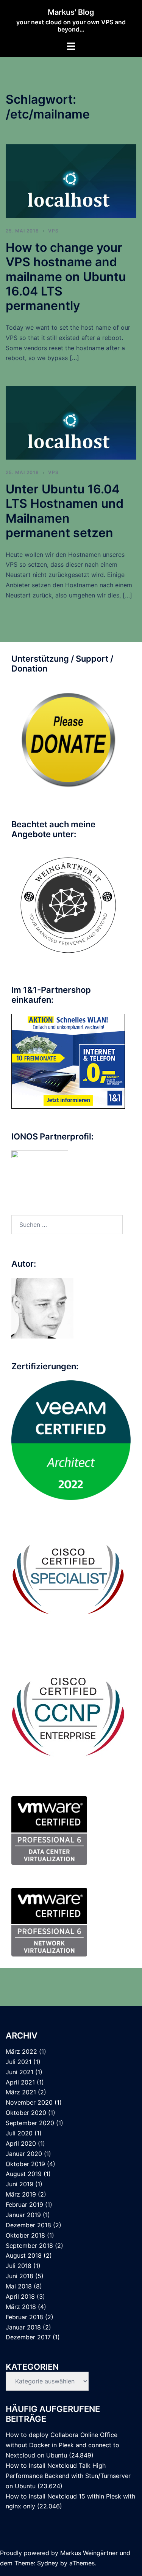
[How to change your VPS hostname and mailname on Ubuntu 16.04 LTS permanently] (71, 180)
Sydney (48, 2563)
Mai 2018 (19, 2286)
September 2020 (30, 2123)
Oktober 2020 (26, 2113)
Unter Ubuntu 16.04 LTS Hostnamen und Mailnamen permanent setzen (65, 511)
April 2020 (21, 2143)
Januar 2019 (23, 2215)
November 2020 (29, 2102)
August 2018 (24, 2255)
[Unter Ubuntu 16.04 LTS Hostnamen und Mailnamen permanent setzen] (71, 422)
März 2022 (21, 2051)
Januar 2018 (23, 2327)
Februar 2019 (24, 2205)
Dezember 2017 (28, 2337)
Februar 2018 (24, 2317)
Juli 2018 (19, 2266)
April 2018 (20, 2296)
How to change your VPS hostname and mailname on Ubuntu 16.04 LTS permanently (66, 277)
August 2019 (24, 2174)
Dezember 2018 (28, 2225)
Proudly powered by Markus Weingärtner (59, 2553)
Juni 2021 (20, 2072)
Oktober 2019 (25, 2164)
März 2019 (21, 2194)
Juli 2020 (19, 2133)
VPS (53, 231)
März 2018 (21, 2307)
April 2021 (20, 2082)
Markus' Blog (71, 12)
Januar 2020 (24, 2154)
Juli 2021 (19, 2062)
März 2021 (21, 2092)
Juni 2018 (20, 2276)
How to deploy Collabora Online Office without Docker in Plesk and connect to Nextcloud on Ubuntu (62, 2445)
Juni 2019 (20, 2184)
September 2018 (29, 2246)
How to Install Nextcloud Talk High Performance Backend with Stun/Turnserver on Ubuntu (68, 2476)
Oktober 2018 (25, 2235)
